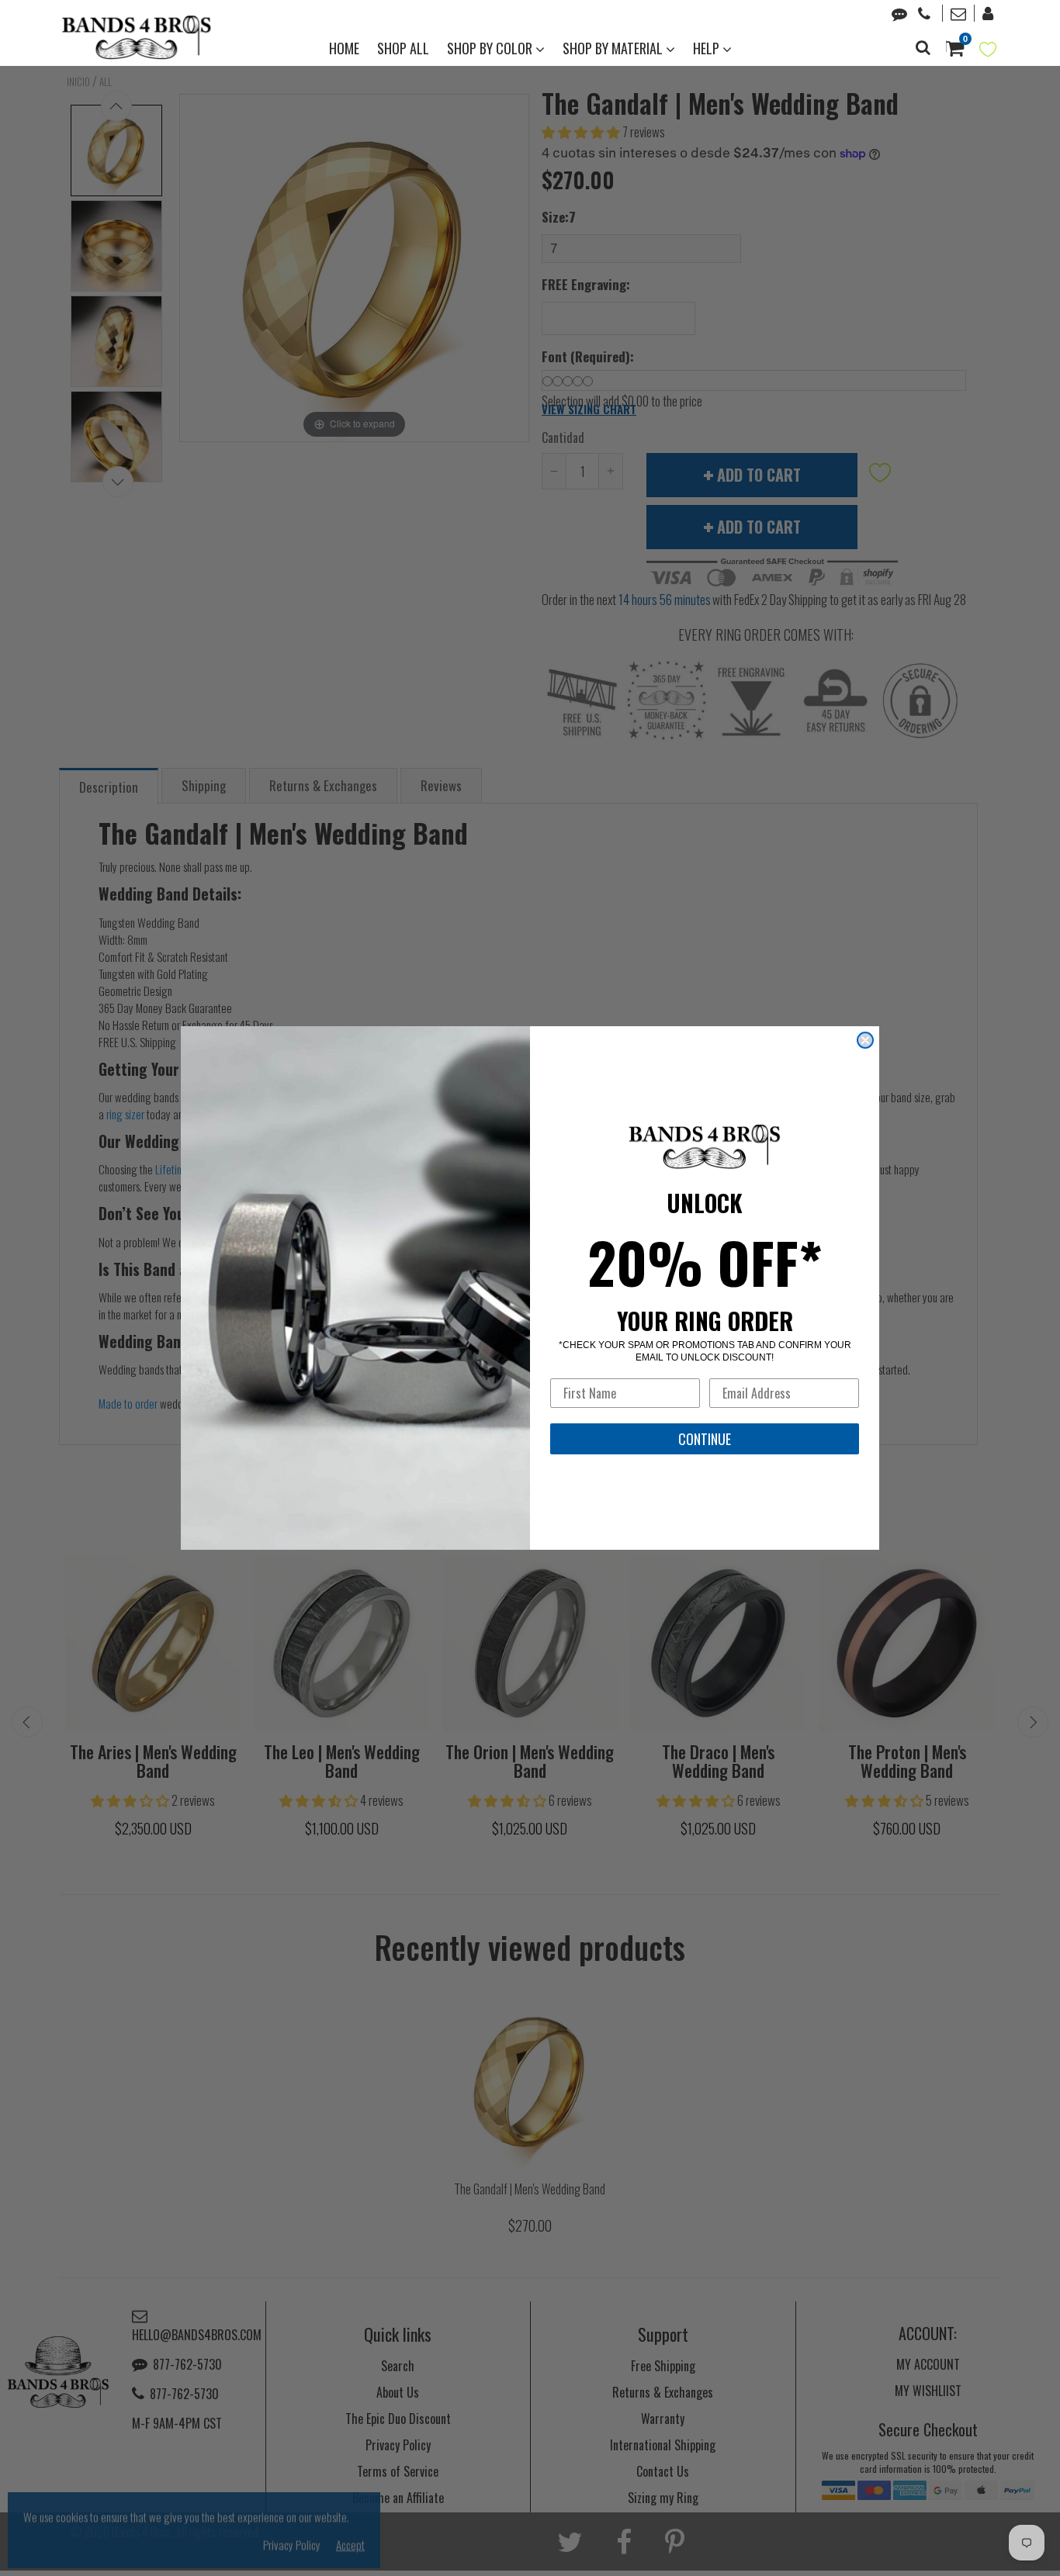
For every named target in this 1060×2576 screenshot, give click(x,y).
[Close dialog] (865, 1040)
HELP (708, 48)
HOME (344, 48)
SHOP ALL (403, 48)
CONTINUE (705, 1439)
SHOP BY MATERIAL (614, 48)
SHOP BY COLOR (491, 48)
